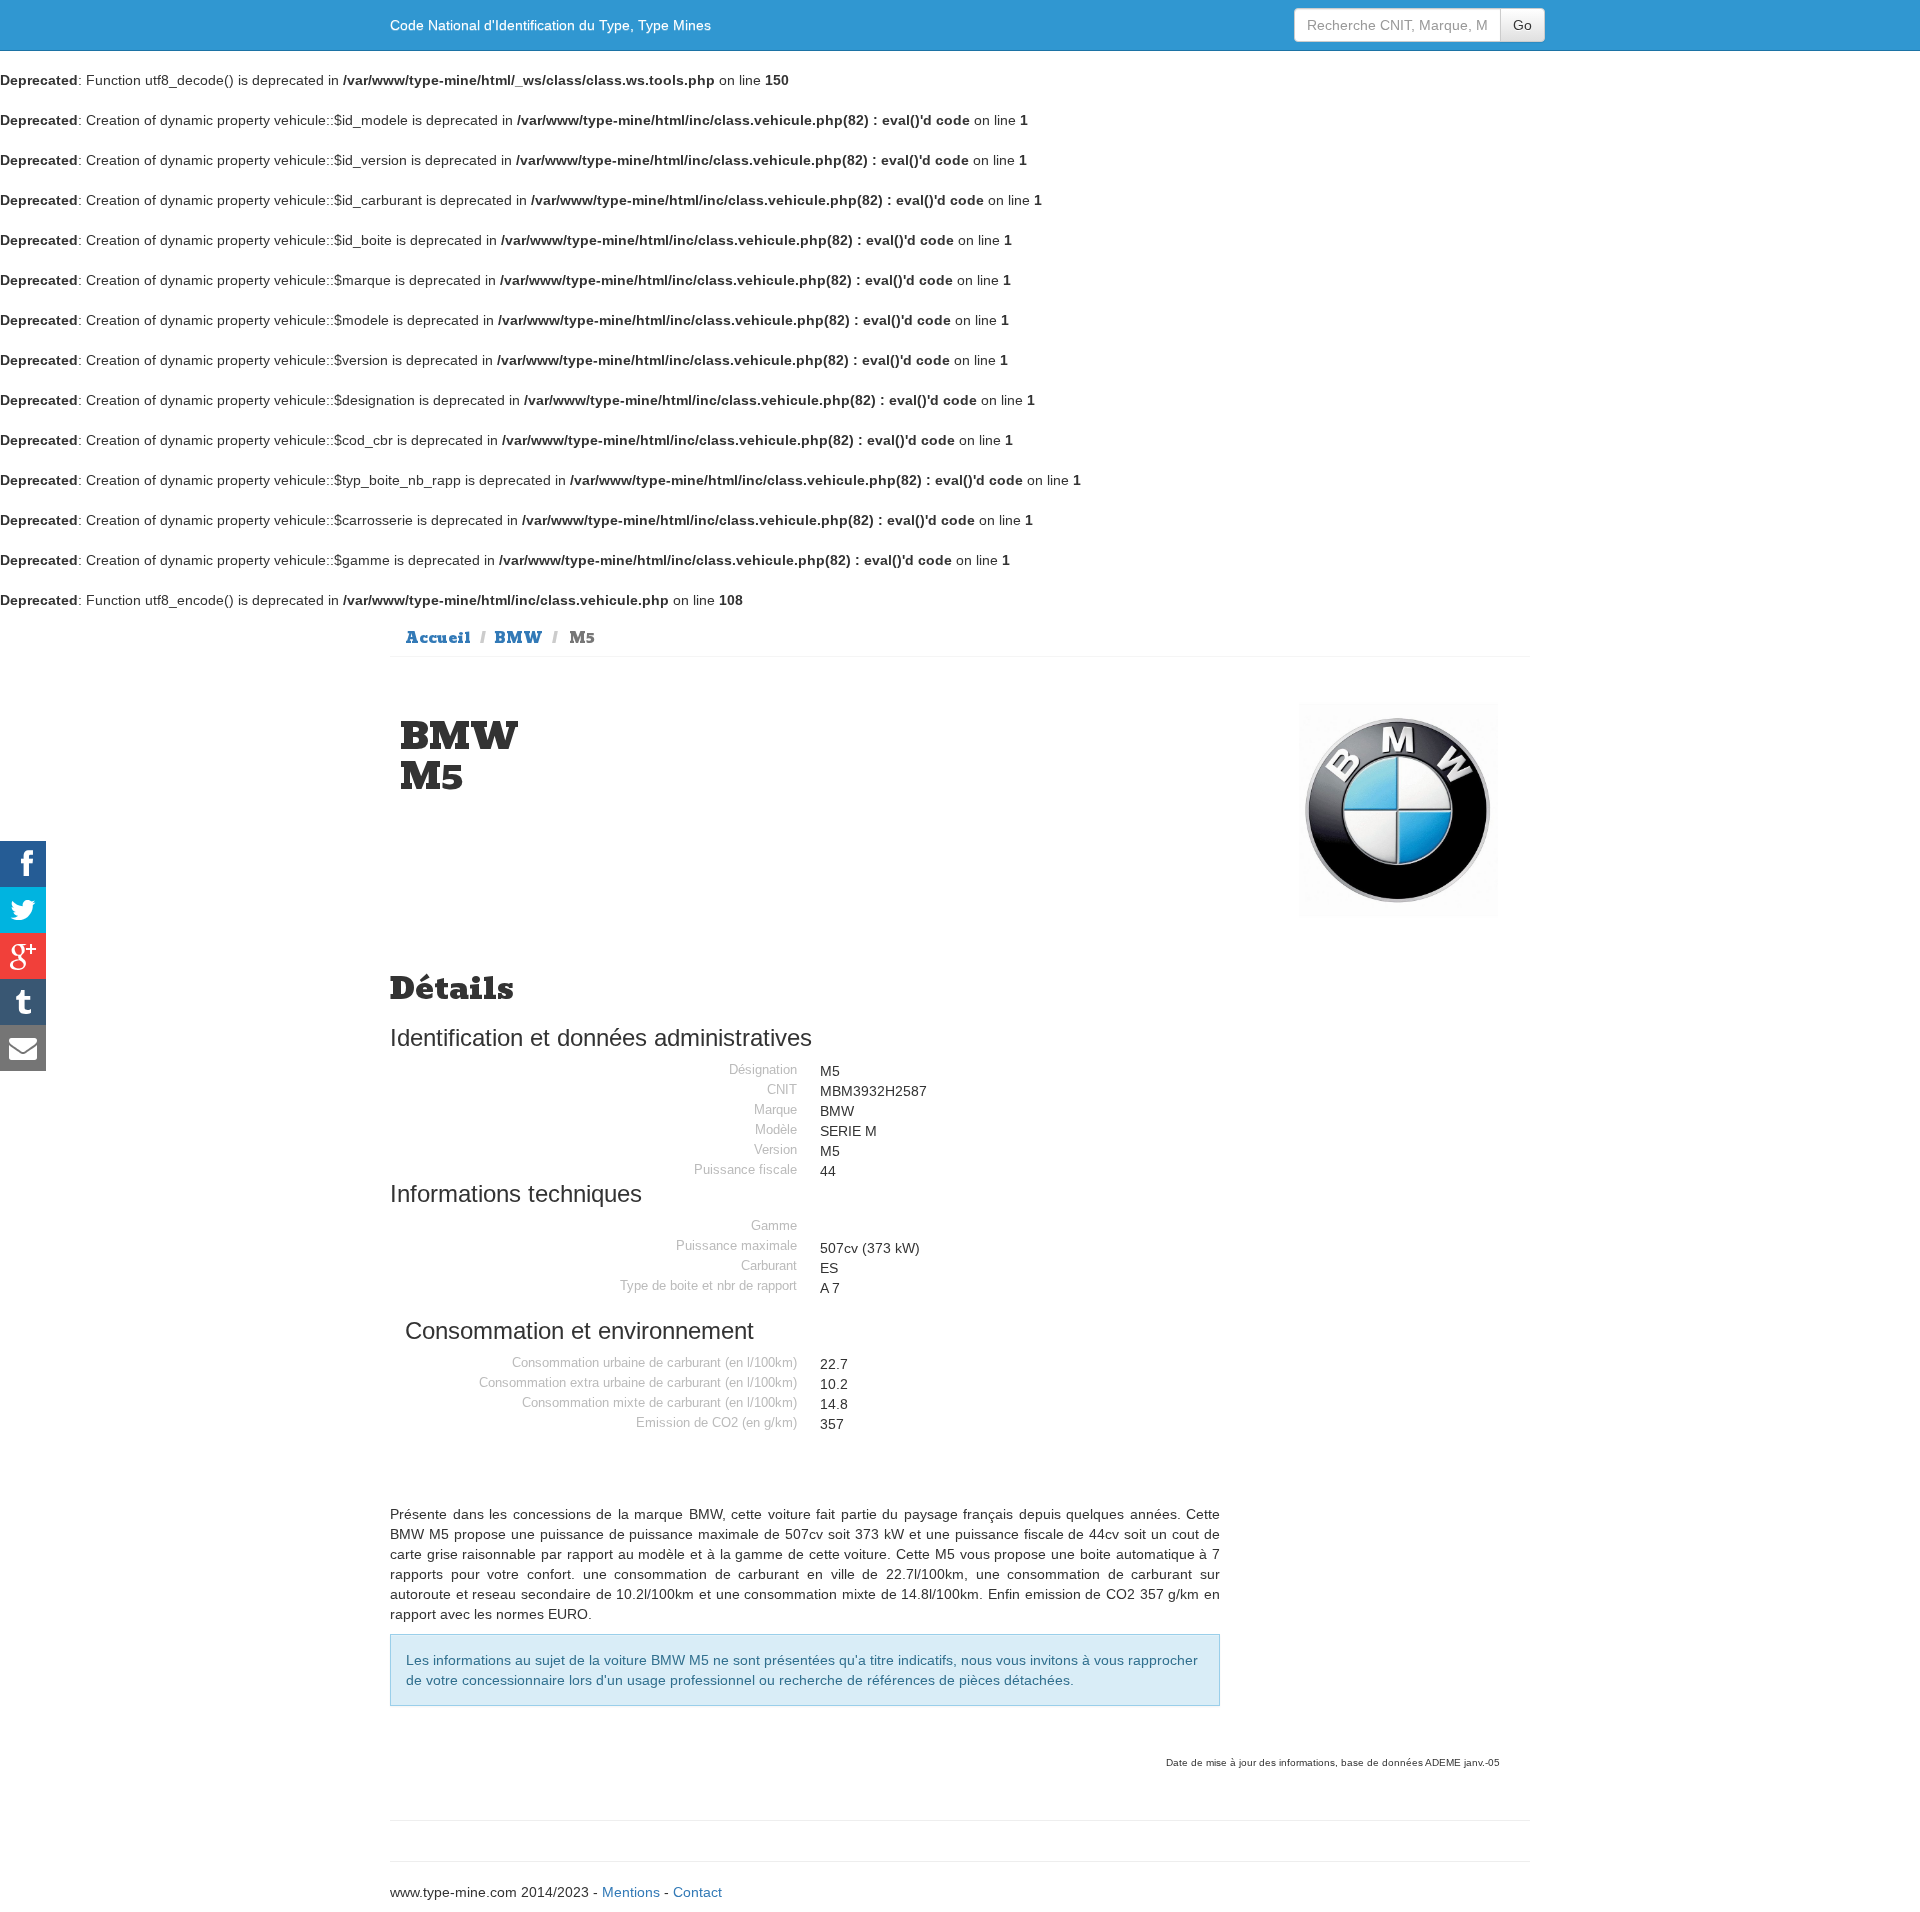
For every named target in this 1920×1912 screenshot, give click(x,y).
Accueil (438, 638)
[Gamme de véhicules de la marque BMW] (1399, 809)
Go (1522, 25)
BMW (518, 638)
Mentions (631, 1892)
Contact (697, 1892)
